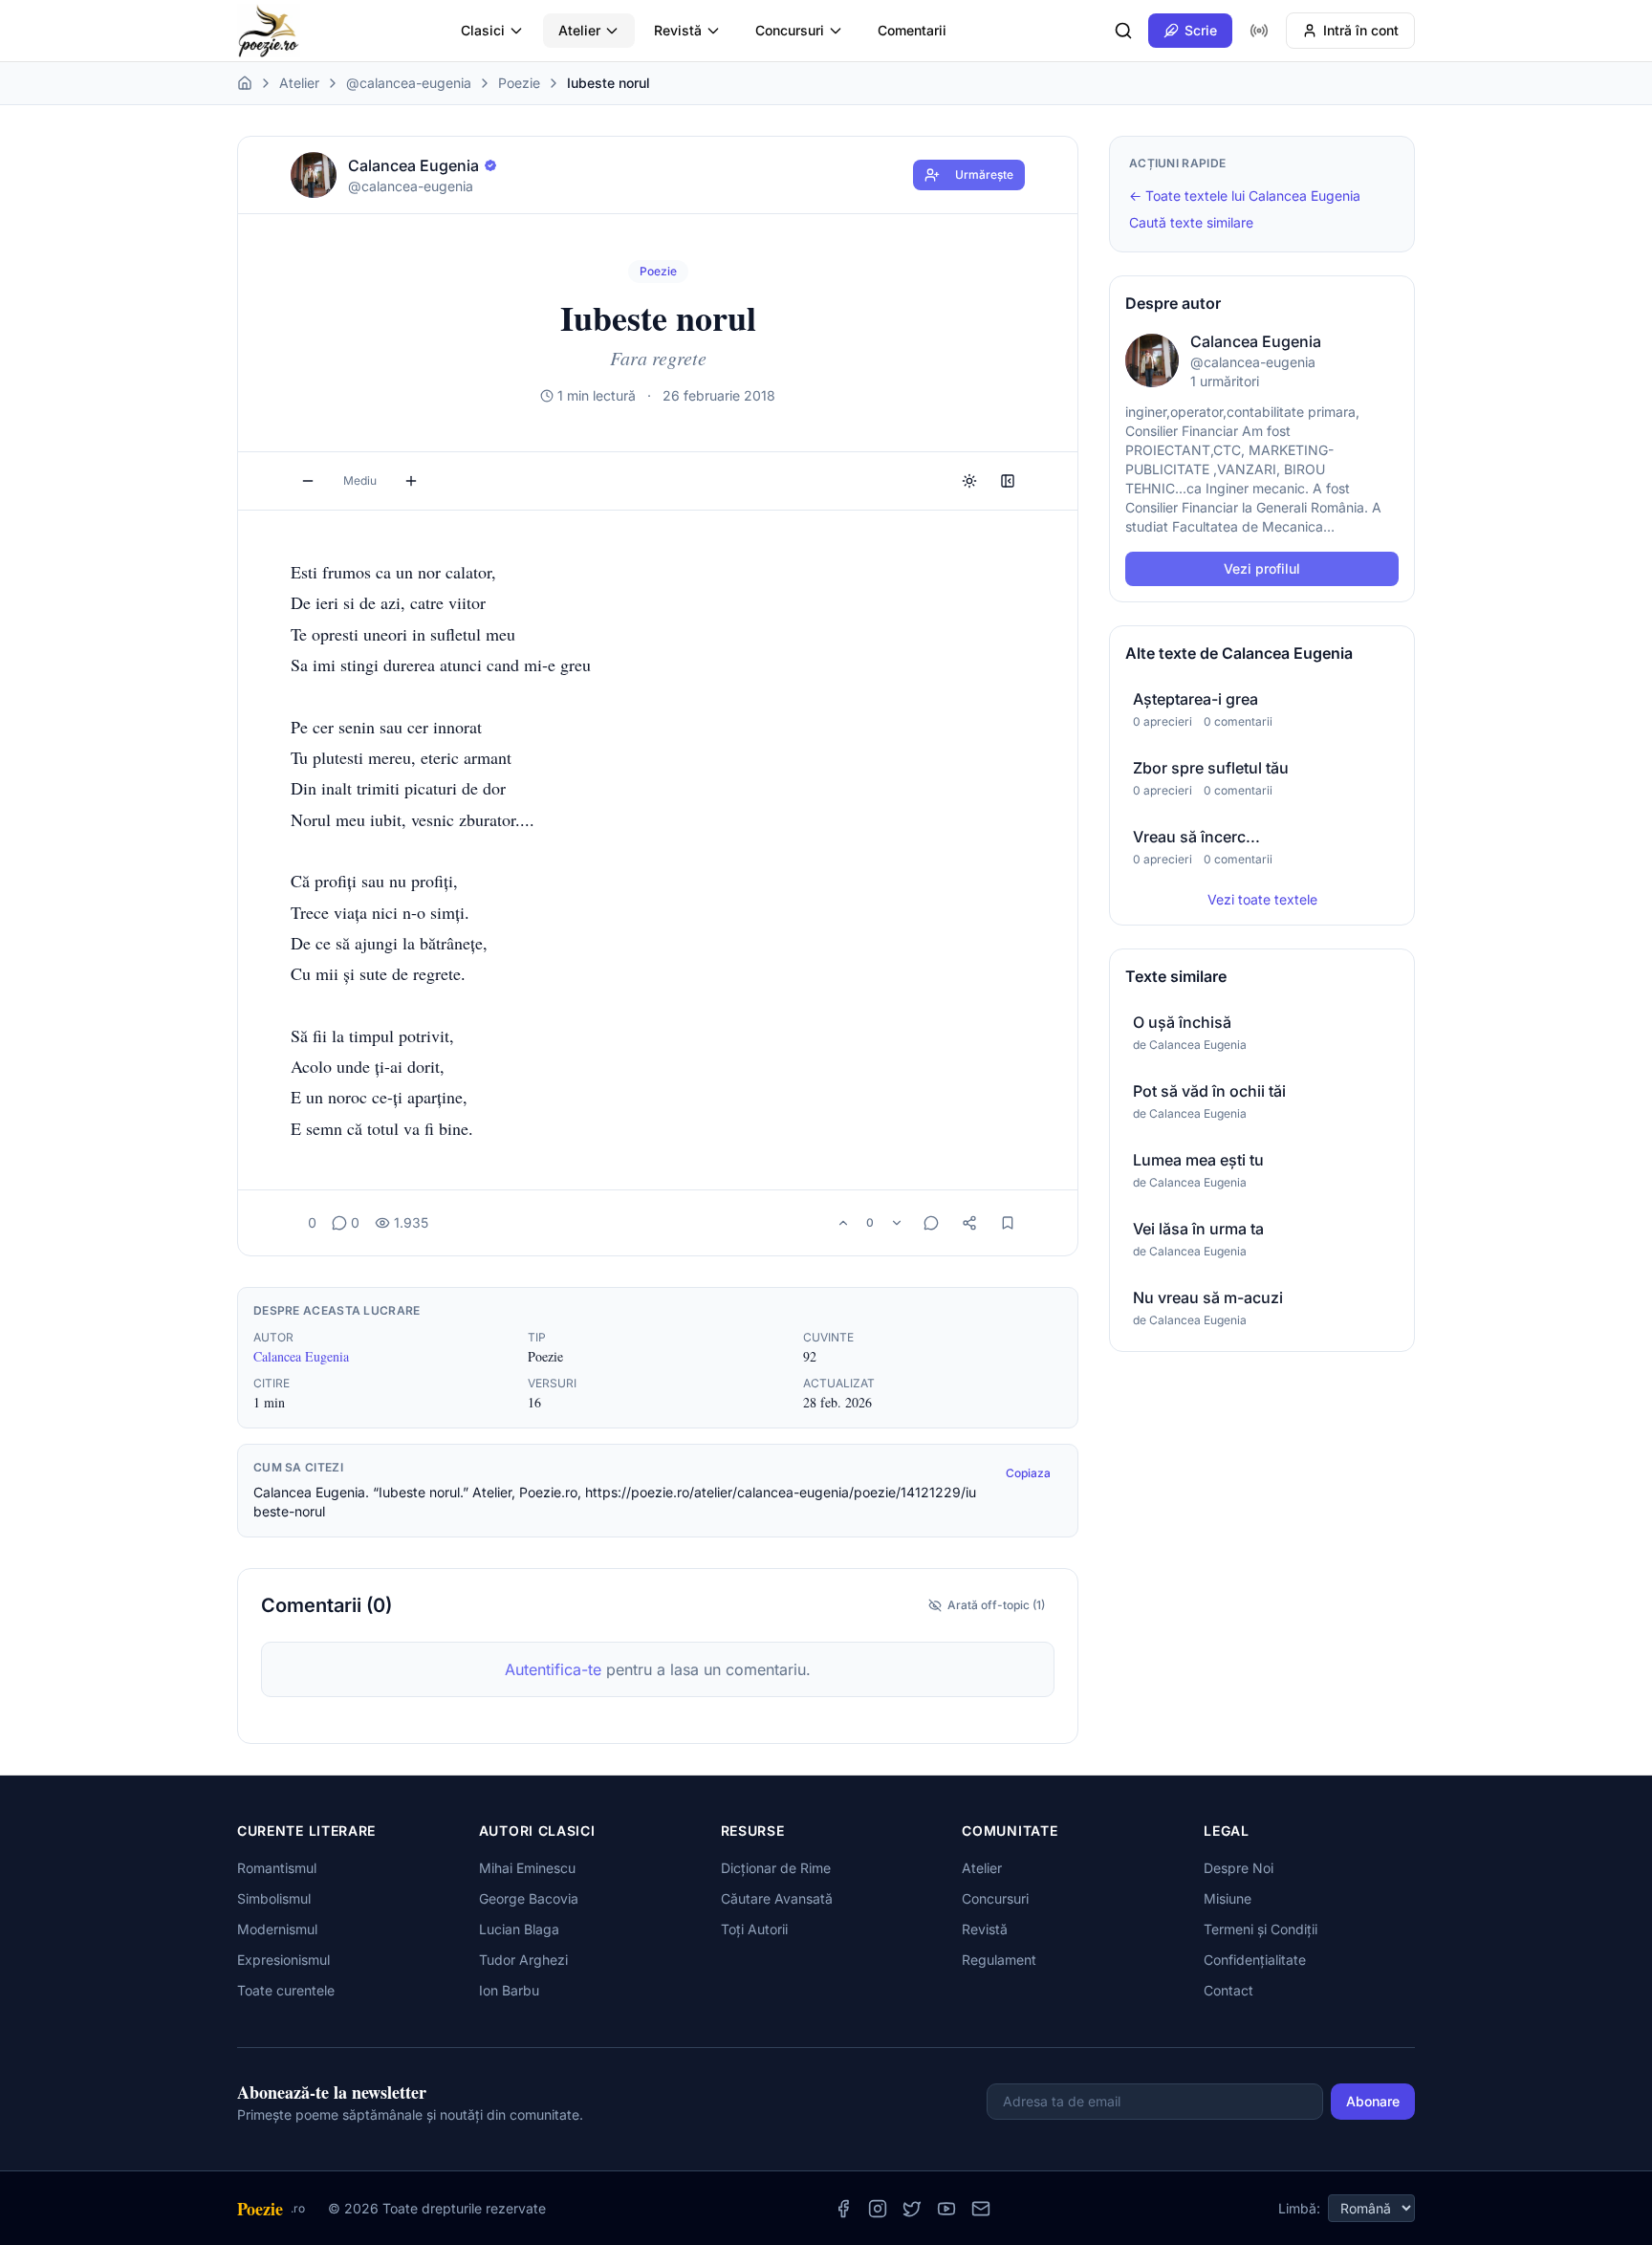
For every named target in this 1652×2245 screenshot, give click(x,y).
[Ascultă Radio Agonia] (1259, 31)
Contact (1228, 1990)
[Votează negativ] (897, 1223)
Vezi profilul (1262, 568)
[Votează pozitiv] (843, 1223)
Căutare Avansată (777, 1898)
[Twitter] (912, 2209)
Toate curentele (286, 1990)
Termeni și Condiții (1261, 1929)
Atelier (579, 30)
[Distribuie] (969, 1223)
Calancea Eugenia (301, 1356)
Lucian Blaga (519, 1929)
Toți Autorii (754, 1929)
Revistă (678, 30)
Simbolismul (274, 1898)
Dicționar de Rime (776, 1868)
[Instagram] (878, 2209)
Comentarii (912, 30)
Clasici (483, 30)
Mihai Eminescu (527, 1868)
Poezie (519, 83)
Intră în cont (1361, 30)
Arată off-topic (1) (996, 1605)
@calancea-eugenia (409, 83)
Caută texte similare (1191, 222)
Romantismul (277, 1868)
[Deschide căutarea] (1123, 31)
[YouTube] (946, 2209)
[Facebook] (843, 2209)
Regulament (999, 1960)
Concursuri (790, 30)
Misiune (1228, 1898)
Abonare (1373, 2101)
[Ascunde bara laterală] (1008, 481)
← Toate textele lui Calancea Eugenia (1245, 196)
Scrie (1201, 30)
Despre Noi (1239, 1868)
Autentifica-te (553, 1669)
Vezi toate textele (1262, 899)
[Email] (981, 2209)
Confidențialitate (1255, 1960)
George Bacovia (529, 1898)
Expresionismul (283, 1960)
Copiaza (1028, 1473)
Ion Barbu (509, 1990)
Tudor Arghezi (523, 1960)
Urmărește (984, 174)
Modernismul (277, 1929)
